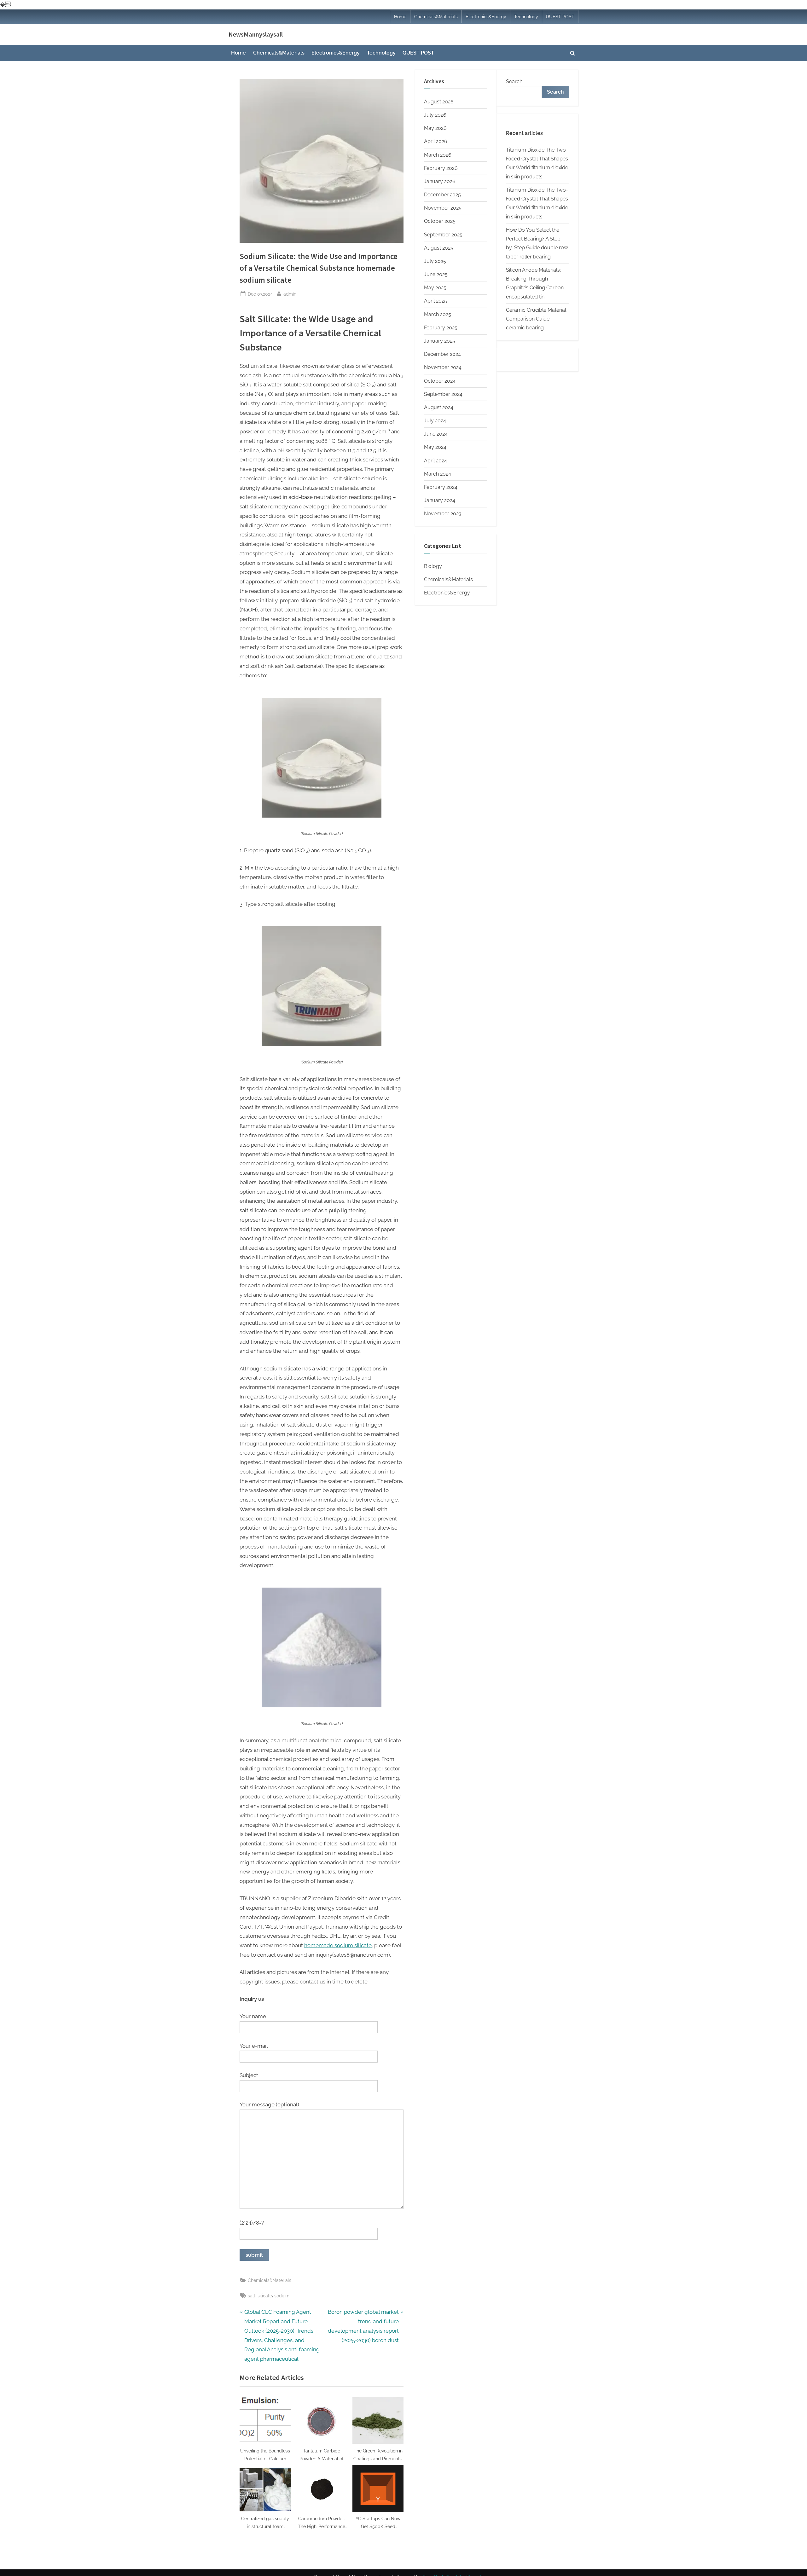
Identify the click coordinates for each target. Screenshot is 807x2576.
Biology (433, 566)
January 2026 (440, 181)
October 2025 (440, 221)
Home (400, 17)
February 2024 (441, 487)
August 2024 (439, 407)
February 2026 (441, 168)
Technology (526, 17)
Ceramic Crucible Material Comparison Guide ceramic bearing (536, 319)
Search (514, 81)
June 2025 (436, 274)
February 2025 (441, 328)
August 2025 (439, 248)
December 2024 (442, 354)
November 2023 (443, 514)
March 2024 (438, 474)
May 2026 (435, 128)
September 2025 (443, 235)
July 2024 (435, 421)
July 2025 (435, 261)
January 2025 (440, 341)
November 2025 (443, 208)
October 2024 (440, 381)
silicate (265, 2296)
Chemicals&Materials (436, 17)
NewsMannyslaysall (256, 34)
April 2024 (435, 461)
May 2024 (435, 447)
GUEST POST (560, 17)
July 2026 (435, 115)
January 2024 (440, 500)
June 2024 (436, 434)
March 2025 (438, 314)
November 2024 (443, 367)
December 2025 (442, 195)
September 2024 (443, 394)
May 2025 (435, 288)
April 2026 (436, 141)
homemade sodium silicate (338, 1945)
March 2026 (438, 155)
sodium (282, 2296)
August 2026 (439, 102)
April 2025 (435, 301)
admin (290, 294)
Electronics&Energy (486, 17)
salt (252, 2296)
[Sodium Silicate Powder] (322, 816)
